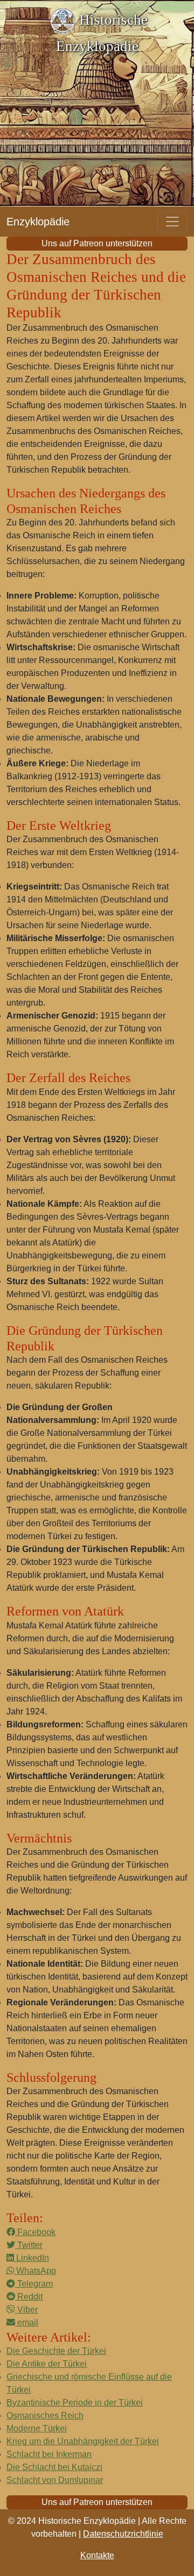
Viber (26, 2310)
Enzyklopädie (38, 222)
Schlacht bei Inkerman (49, 2454)
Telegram (34, 2284)
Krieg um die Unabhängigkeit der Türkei (83, 2441)
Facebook (35, 2232)
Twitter (29, 2245)
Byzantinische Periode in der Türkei (75, 2403)
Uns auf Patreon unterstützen (97, 243)
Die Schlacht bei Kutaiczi (54, 2467)
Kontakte (97, 2555)
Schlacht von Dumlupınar (55, 2480)
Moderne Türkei (37, 2428)
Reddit (29, 2297)
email (27, 2322)
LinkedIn (32, 2258)
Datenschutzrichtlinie (123, 2534)
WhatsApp (35, 2271)
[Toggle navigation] (172, 222)
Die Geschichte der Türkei (56, 2351)
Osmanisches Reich (45, 2415)
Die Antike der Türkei (47, 2364)
